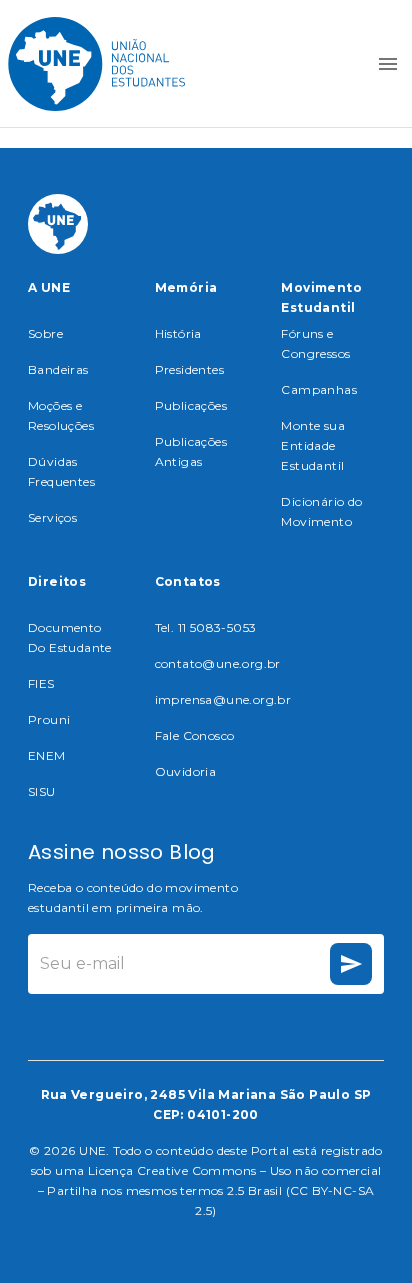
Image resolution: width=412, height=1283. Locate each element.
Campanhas (319, 389)
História (178, 333)
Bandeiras (58, 369)
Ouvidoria (186, 771)
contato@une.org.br (218, 663)
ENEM (47, 755)
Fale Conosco (195, 735)
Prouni (49, 719)
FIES (41, 683)
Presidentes (189, 369)
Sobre (45, 333)
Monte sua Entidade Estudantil (313, 445)
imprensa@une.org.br (223, 699)
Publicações (191, 405)
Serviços (52, 517)
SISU (42, 791)
